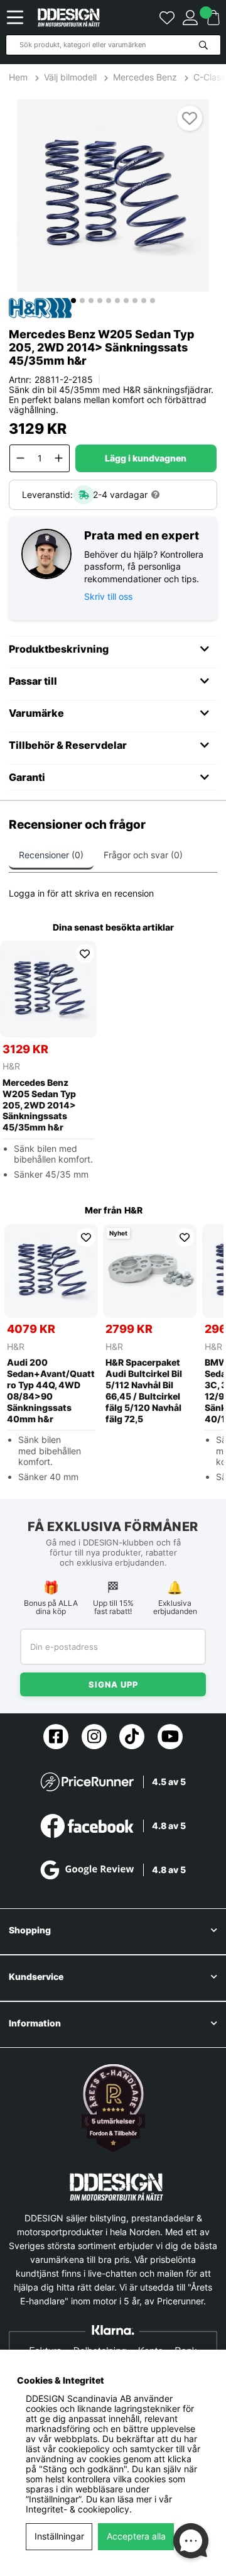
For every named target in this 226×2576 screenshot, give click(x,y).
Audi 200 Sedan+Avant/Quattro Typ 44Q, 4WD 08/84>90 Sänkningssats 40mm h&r (51, 1390)
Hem (19, 77)
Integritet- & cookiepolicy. (79, 2509)
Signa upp (113, 1684)
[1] (113, 196)
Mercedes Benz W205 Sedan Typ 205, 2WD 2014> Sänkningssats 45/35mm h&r (39, 1105)
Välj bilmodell (70, 77)
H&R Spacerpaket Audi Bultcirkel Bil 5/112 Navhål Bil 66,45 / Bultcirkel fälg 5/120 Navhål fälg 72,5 (144, 1390)
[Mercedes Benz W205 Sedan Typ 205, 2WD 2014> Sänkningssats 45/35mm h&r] (48, 989)
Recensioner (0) (51, 855)
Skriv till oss (108, 596)
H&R (11, 1066)
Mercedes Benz (145, 77)
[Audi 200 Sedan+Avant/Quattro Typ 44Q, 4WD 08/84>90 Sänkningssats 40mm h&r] (51, 1271)
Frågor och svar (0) (143, 855)
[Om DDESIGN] (113, 2108)
